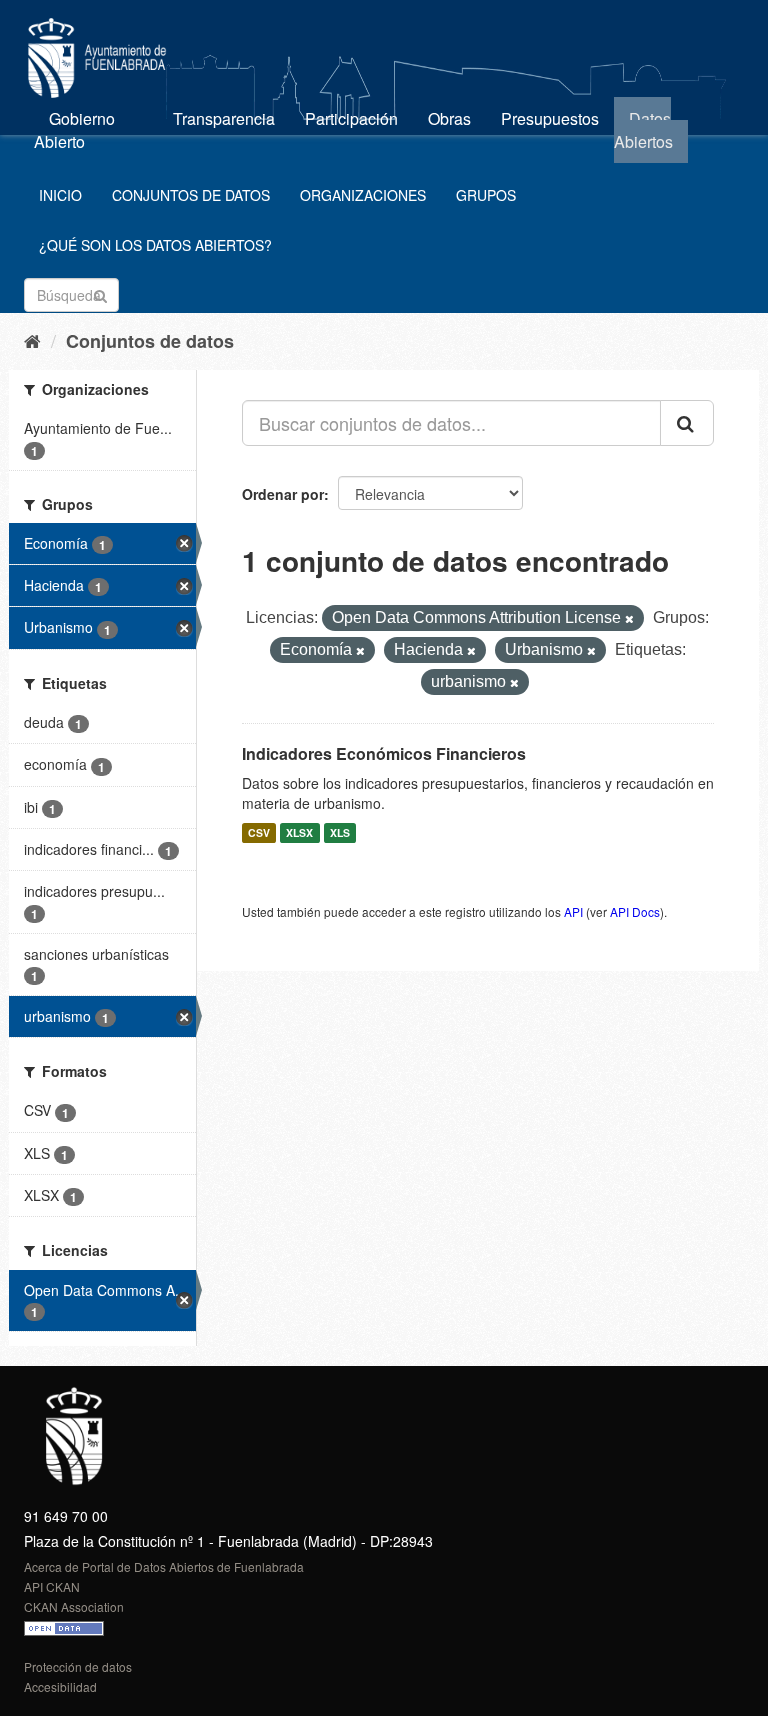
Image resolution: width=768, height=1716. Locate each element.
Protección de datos (78, 1666)
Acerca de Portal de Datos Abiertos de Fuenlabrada (164, 1566)
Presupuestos (550, 118)
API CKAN (52, 1586)
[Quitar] (629, 619)
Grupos (486, 195)
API (573, 911)
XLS (340, 832)
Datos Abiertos (643, 130)
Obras (449, 118)
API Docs (635, 911)
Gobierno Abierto (74, 130)
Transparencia (224, 118)
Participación (351, 118)
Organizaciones (363, 195)
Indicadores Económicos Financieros (384, 753)
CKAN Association (74, 1606)
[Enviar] (100, 293)
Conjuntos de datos (191, 195)
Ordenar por (283, 494)
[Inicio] (32, 340)
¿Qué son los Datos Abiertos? (155, 245)
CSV (259, 832)
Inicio (60, 195)
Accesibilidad (60, 1686)
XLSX (299, 832)
